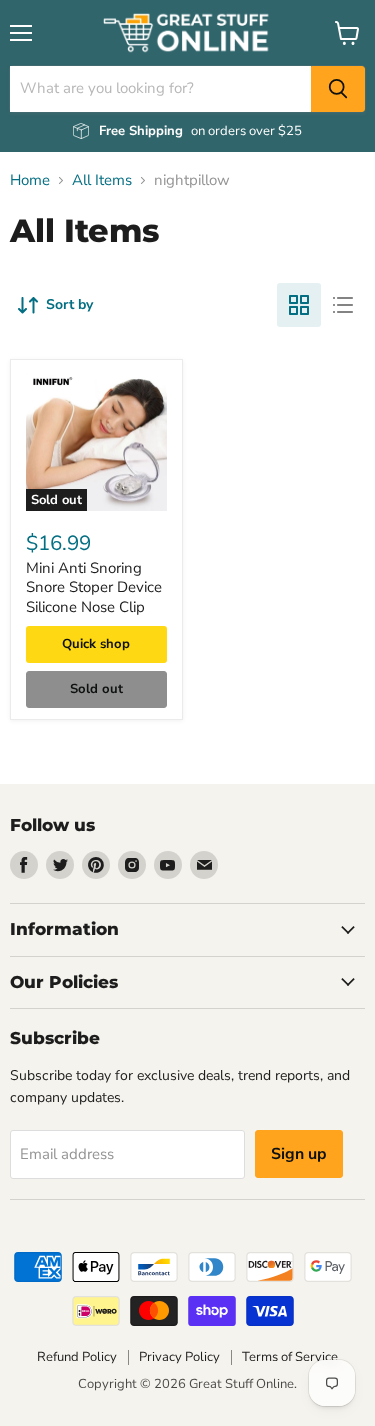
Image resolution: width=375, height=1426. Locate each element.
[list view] (343, 305)
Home (30, 180)
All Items (102, 180)
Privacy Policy (179, 1357)
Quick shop (96, 644)
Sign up (299, 1154)
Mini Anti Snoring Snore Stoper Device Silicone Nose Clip (94, 587)
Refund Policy (77, 1357)
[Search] (338, 89)
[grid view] (299, 305)
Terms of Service (290, 1357)
